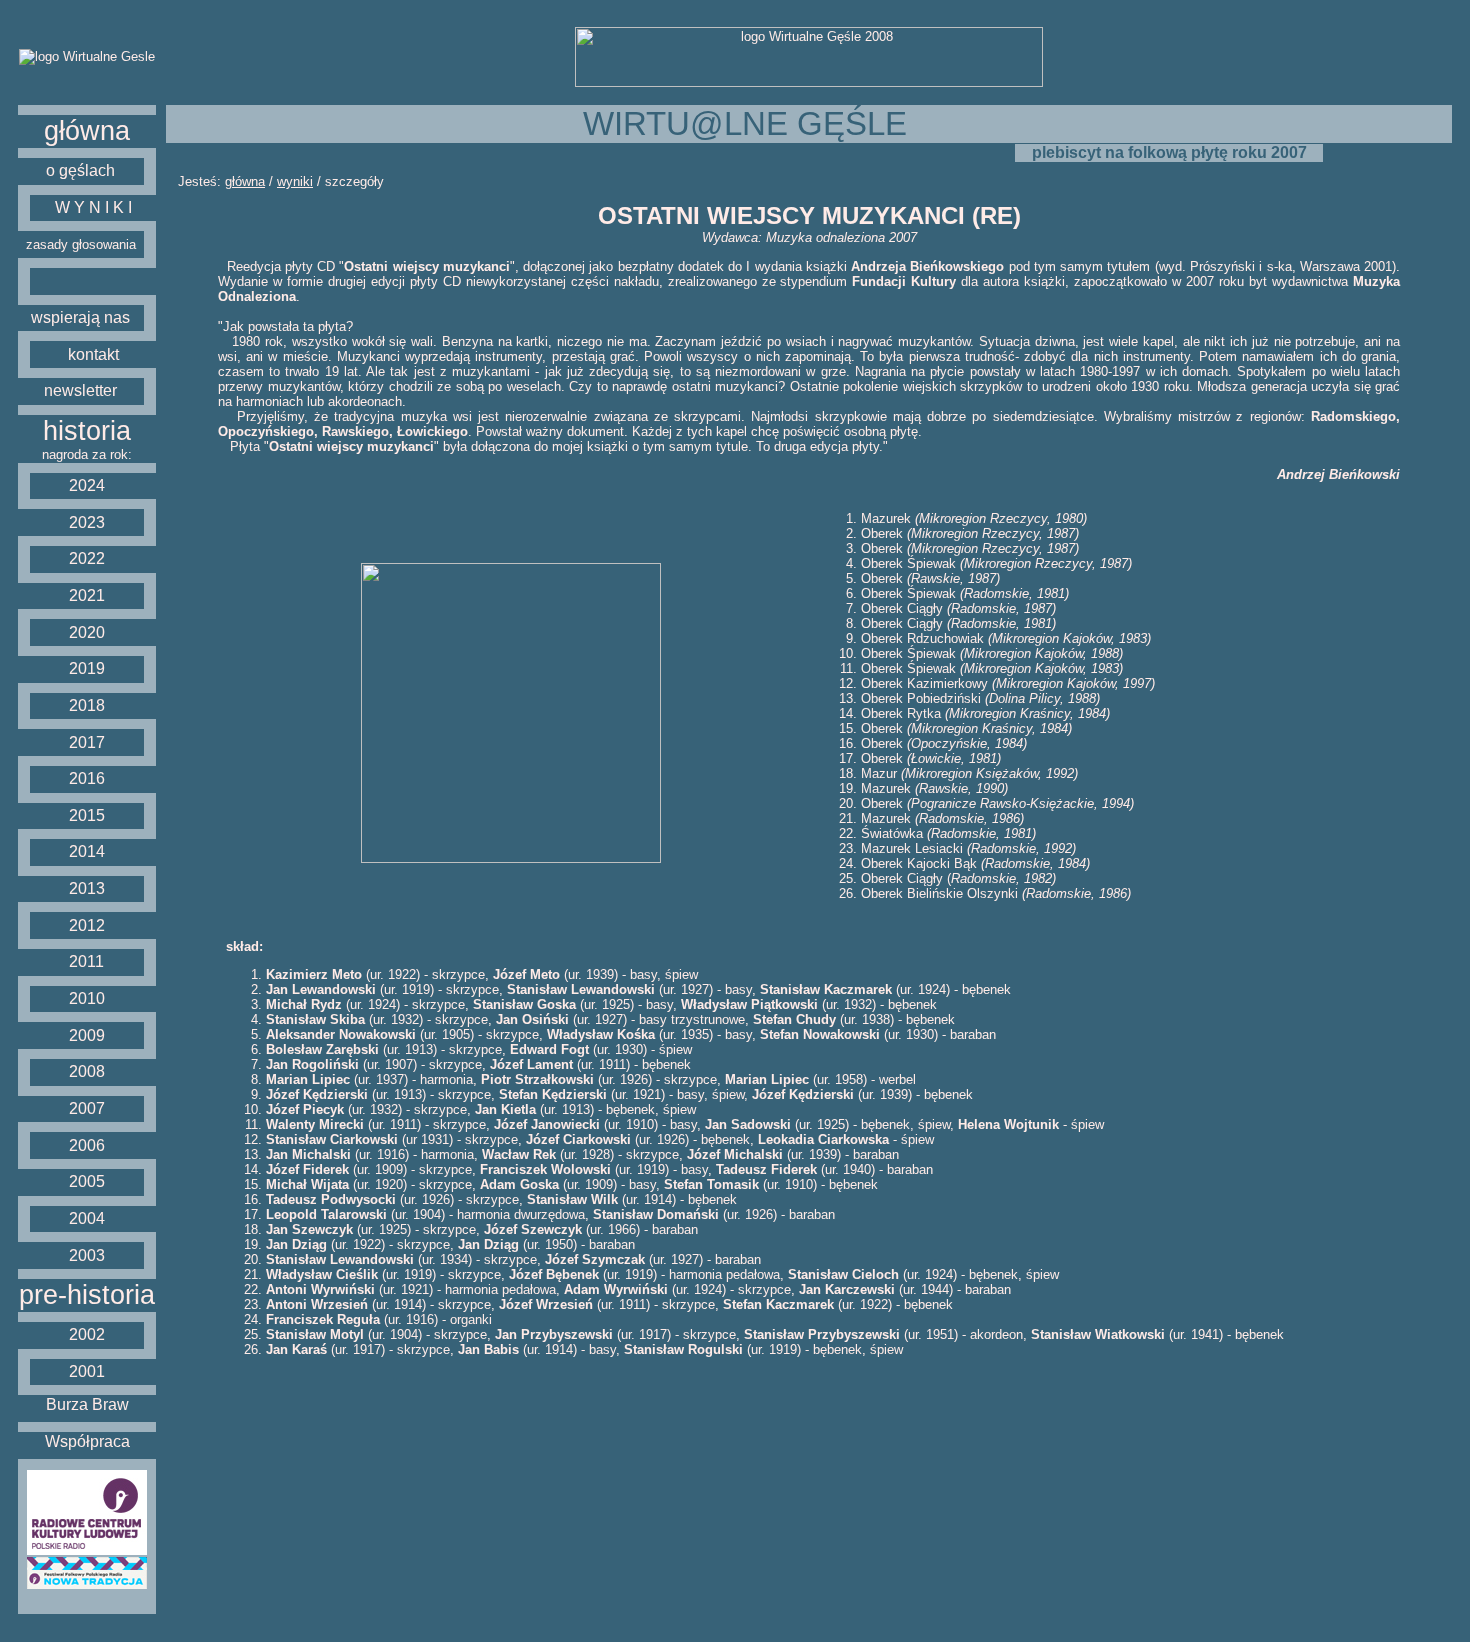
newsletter (80, 390)
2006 (87, 1145)
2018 (87, 705)
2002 (87, 1334)
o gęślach (80, 170)
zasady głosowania (81, 244)
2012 (87, 925)
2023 (87, 522)
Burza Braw (87, 1404)
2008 (87, 1071)
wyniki (295, 181)
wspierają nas (80, 317)
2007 (87, 1108)
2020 (87, 632)
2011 (86, 961)
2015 (87, 815)
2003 (87, 1255)
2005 (87, 1181)
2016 (87, 778)
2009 (87, 1035)
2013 (87, 888)
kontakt (93, 354)
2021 (87, 595)
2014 (87, 851)
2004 (87, 1218)
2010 (87, 998)
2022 (87, 558)
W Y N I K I (93, 207)
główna (87, 131)
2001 (87, 1371)
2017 (87, 742)
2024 (87, 485)
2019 (87, 668)
